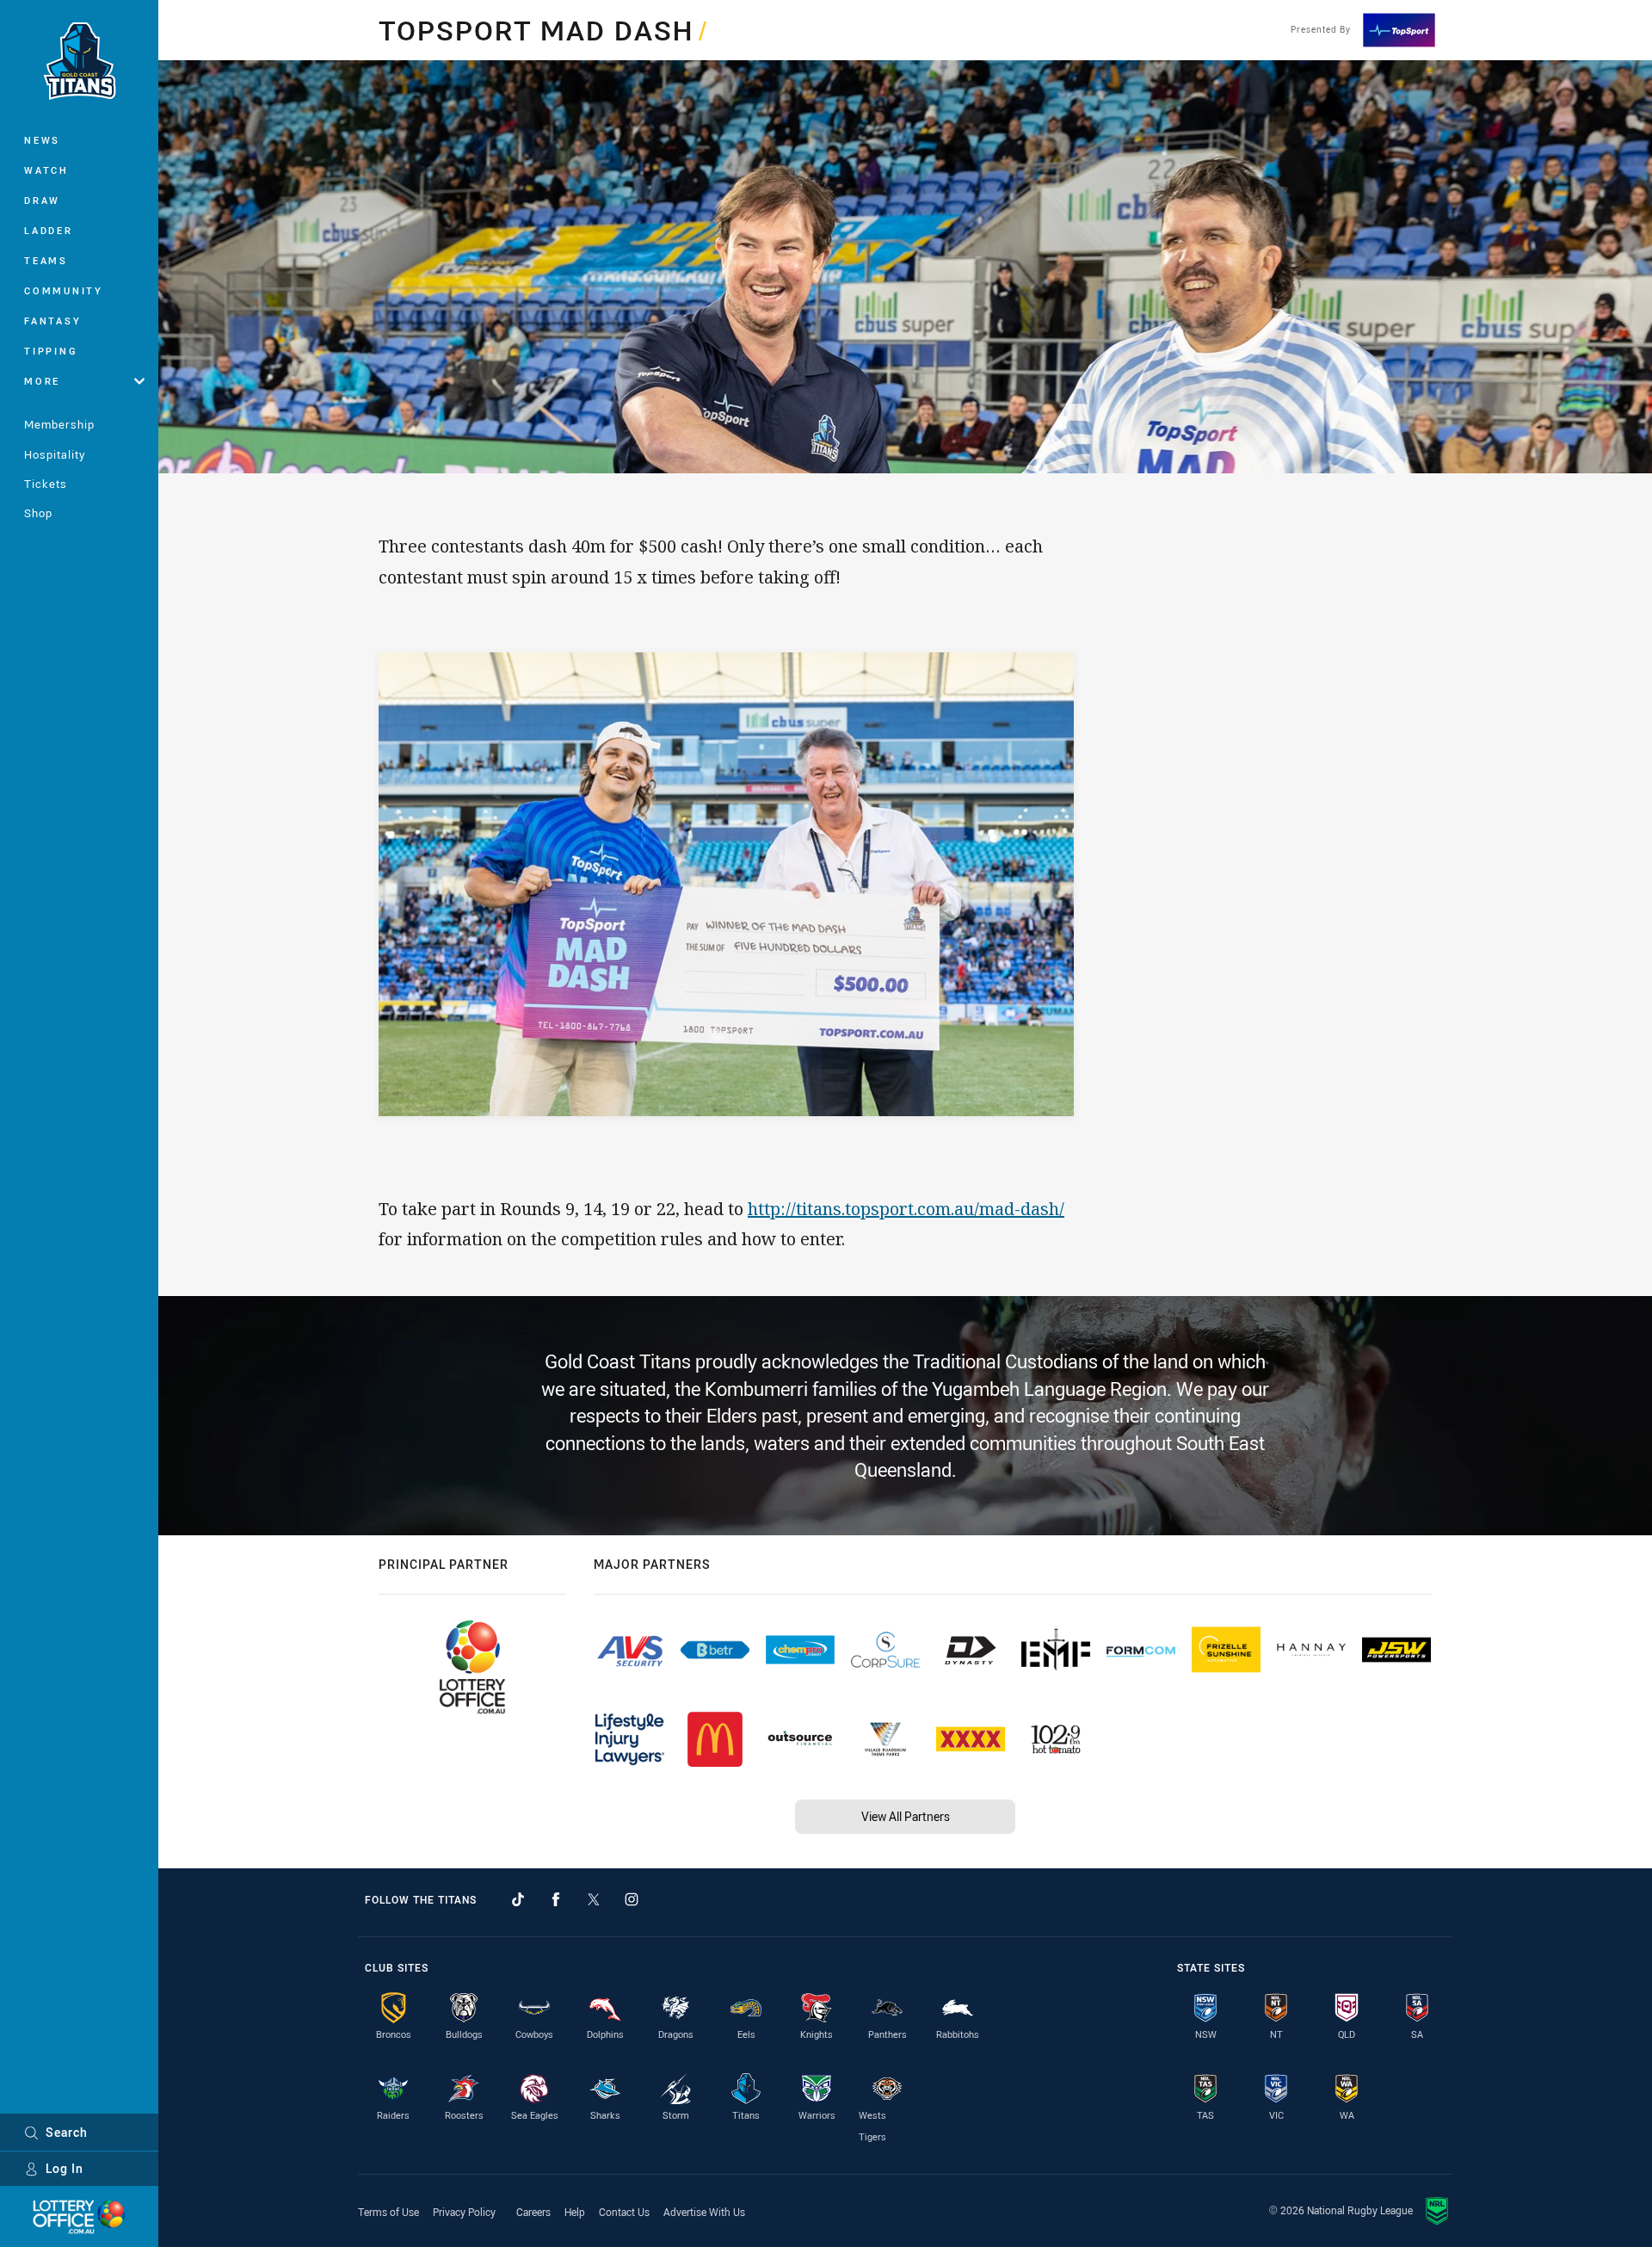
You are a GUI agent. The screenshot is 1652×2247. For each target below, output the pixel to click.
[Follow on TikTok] (518, 1899)
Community (64, 290)
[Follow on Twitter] (594, 1899)
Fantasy (52, 321)
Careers (533, 2212)
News (42, 140)
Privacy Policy (464, 2212)
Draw (42, 200)
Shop (38, 513)
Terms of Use (388, 2212)
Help (575, 2212)
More (42, 381)
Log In (65, 2168)
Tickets (46, 484)
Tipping (51, 351)
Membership (59, 424)
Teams (46, 260)
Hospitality (55, 454)
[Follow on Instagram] (632, 1899)
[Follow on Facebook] (556, 1899)
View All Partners (906, 1816)
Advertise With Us (704, 2212)
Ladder (49, 230)
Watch (46, 170)
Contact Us (624, 2212)
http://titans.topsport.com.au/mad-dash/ (906, 1209)
